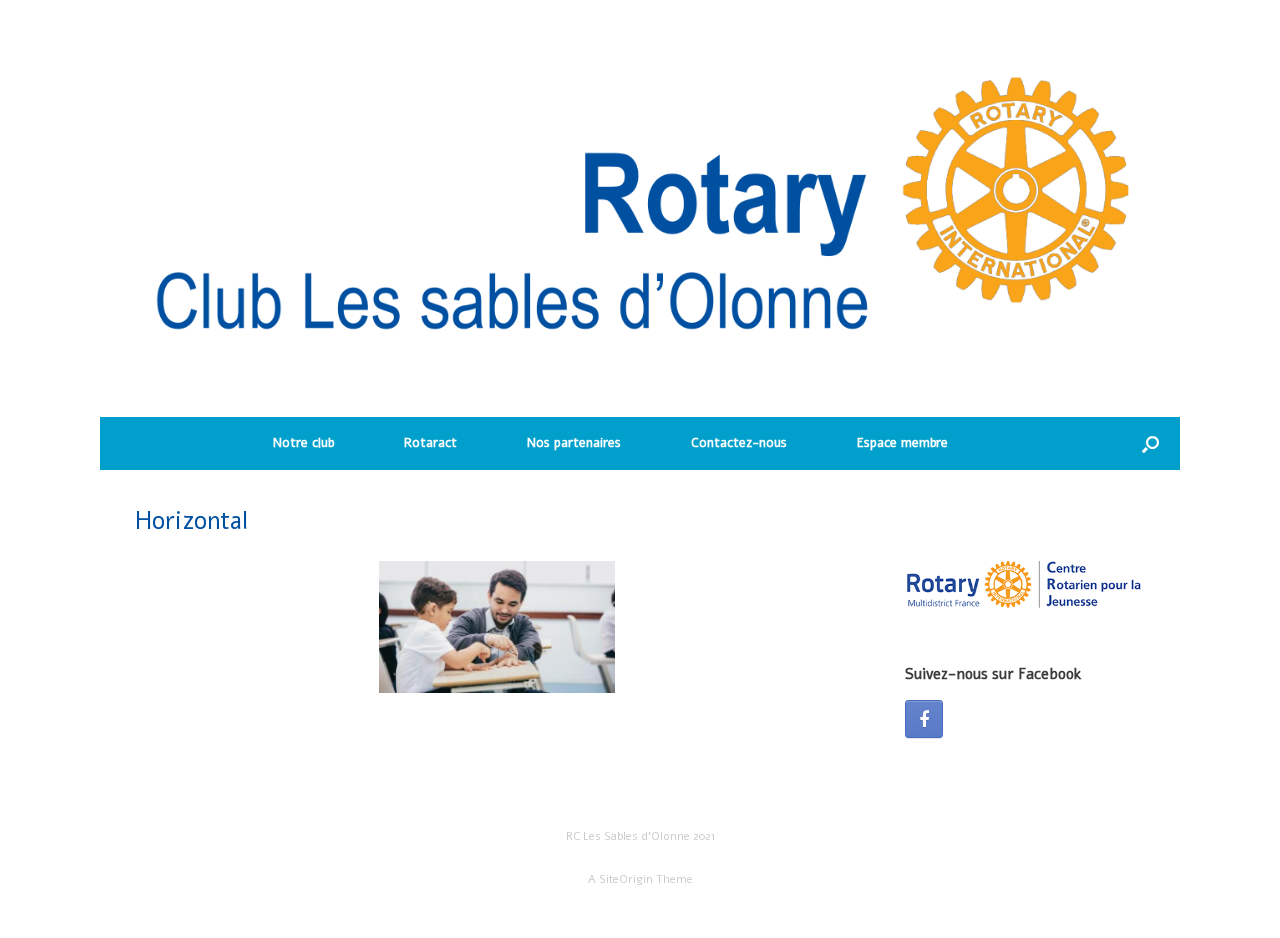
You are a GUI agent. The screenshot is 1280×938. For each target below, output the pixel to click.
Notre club (303, 443)
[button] (1150, 443)
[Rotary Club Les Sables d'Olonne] (640, 218)
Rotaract (430, 443)
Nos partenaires (574, 443)
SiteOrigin (626, 879)
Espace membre (902, 443)
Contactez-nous (739, 443)
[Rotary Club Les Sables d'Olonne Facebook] (924, 719)
